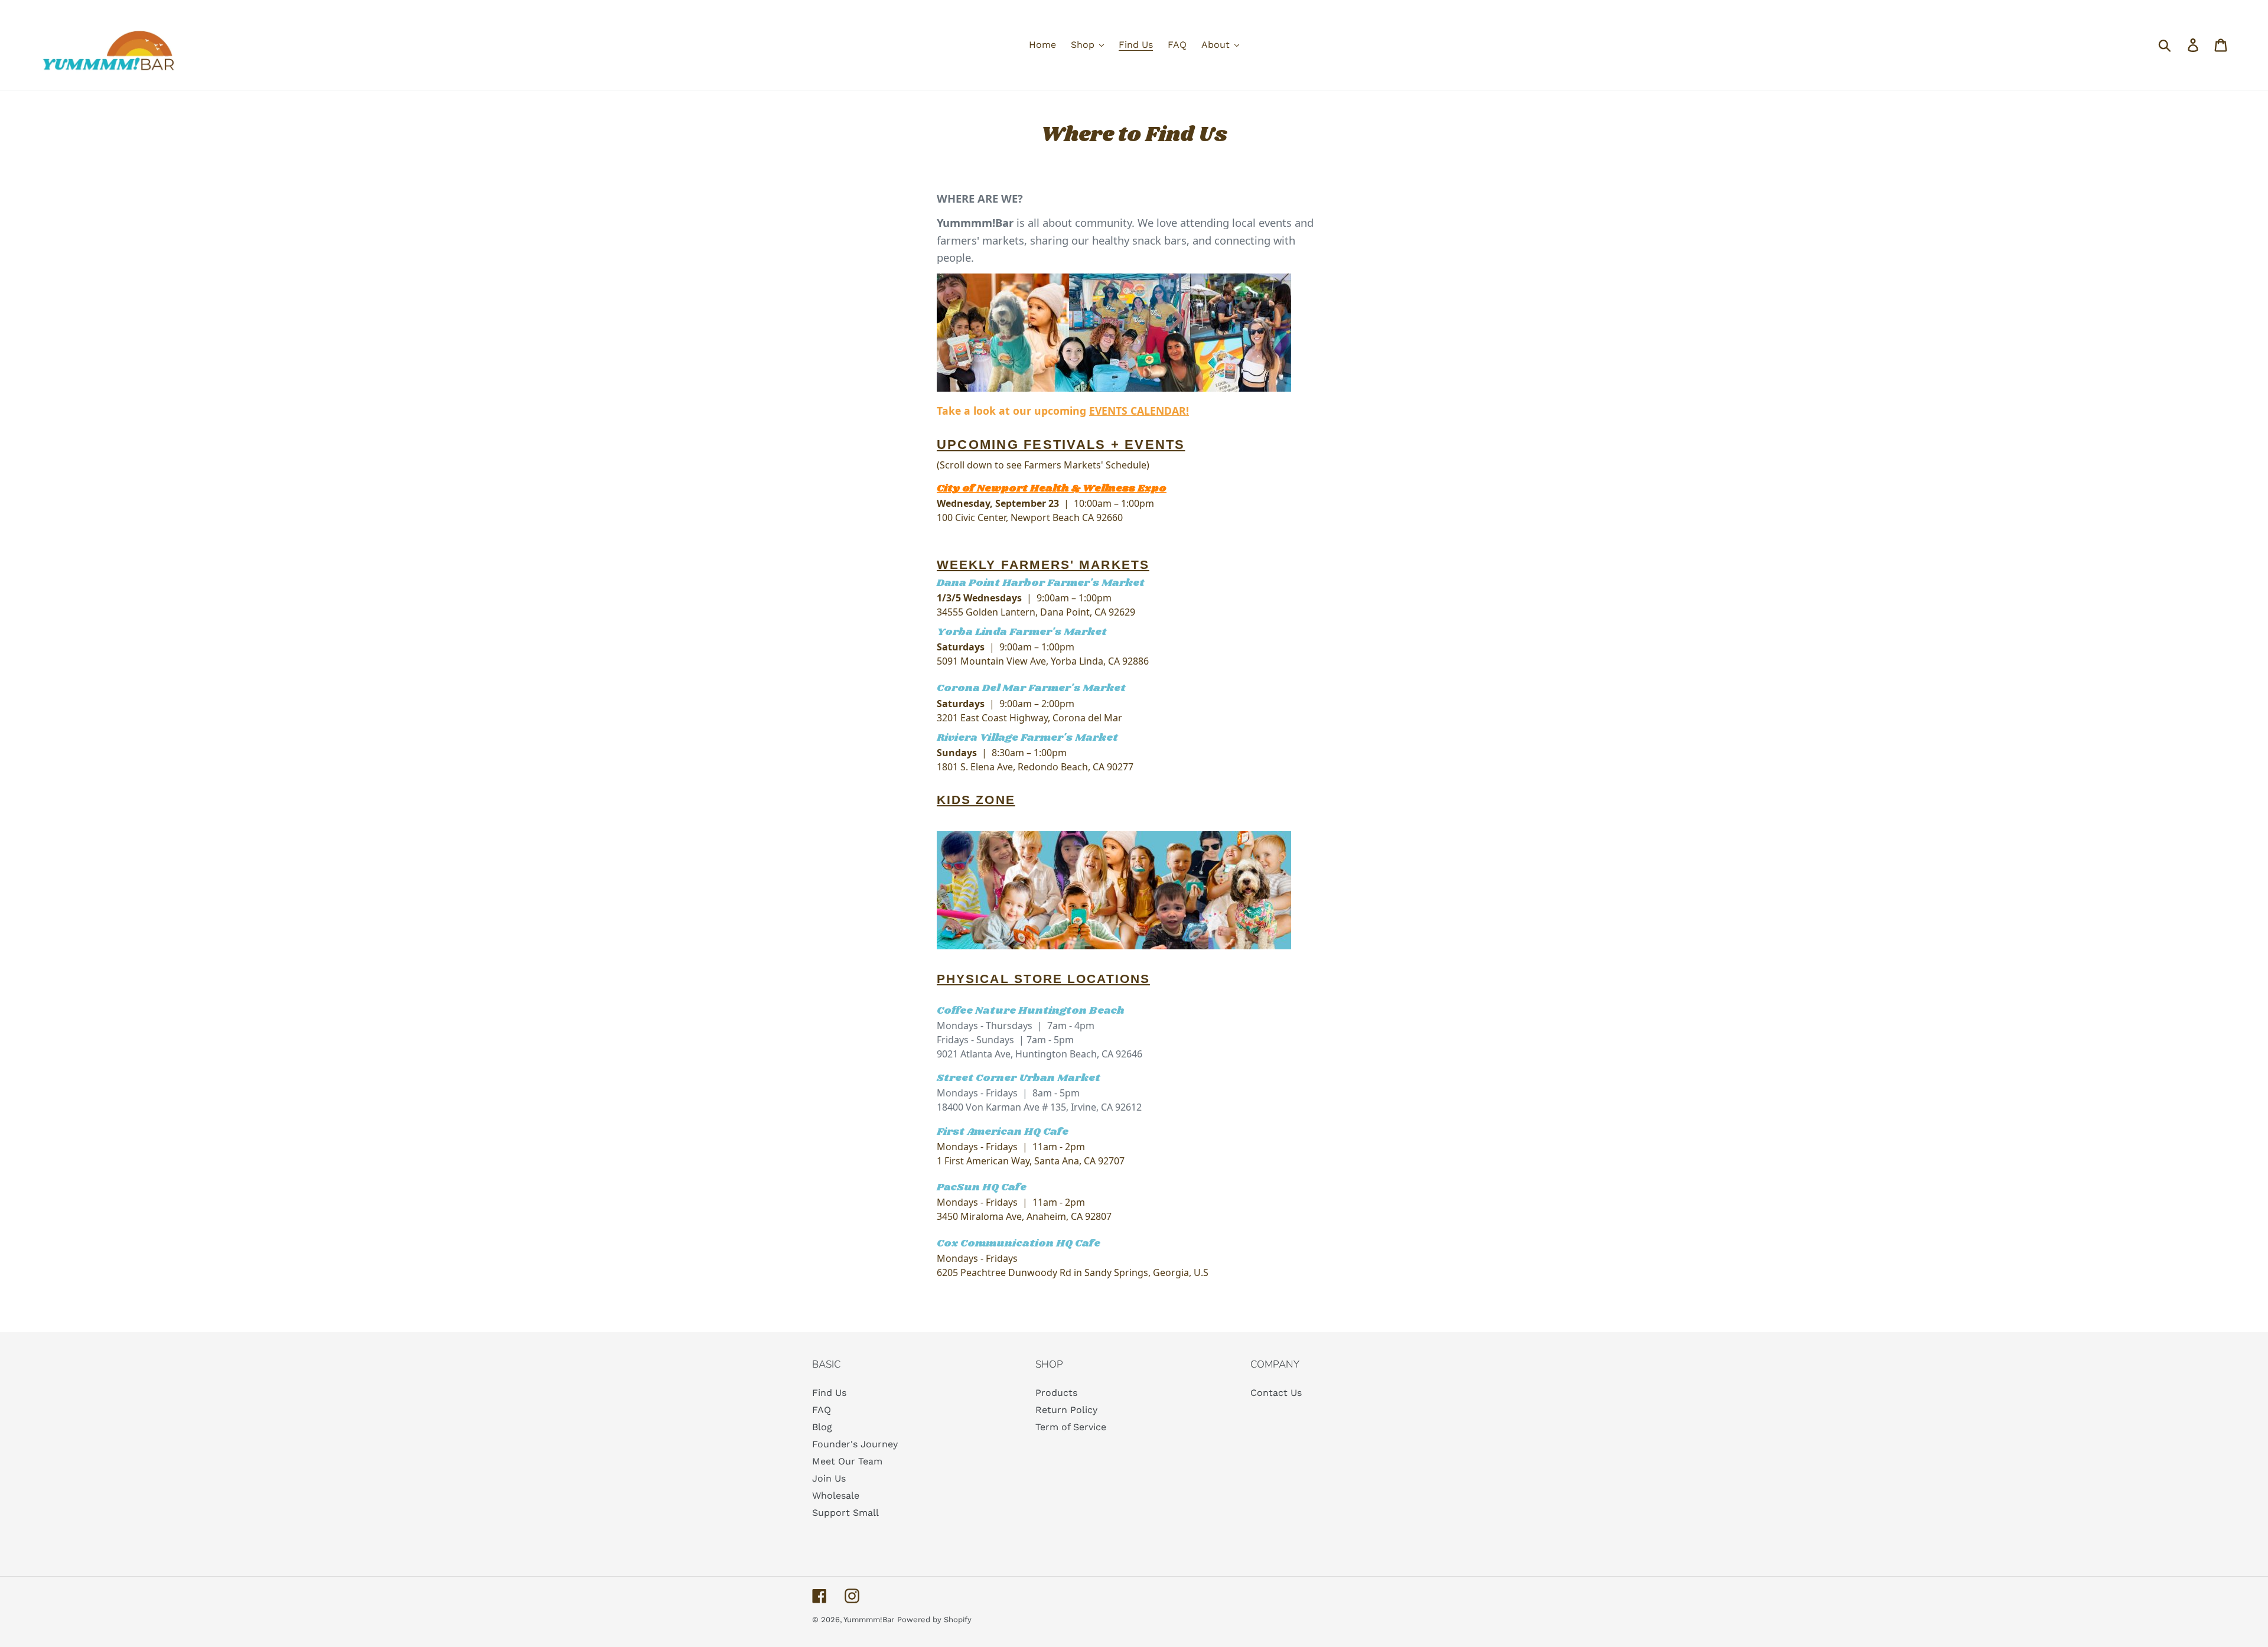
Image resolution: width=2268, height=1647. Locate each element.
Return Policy (1066, 1410)
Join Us (829, 1478)
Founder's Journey (855, 1444)
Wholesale (836, 1495)
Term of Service (1071, 1427)
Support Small (845, 1513)
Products (1056, 1393)
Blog (822, 1427)
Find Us (829, 1393)
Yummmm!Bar (869, 1620)
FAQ (822, 1410)
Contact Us (1276, 1393)
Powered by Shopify (934, 1620)
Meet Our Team (847, 1461)
